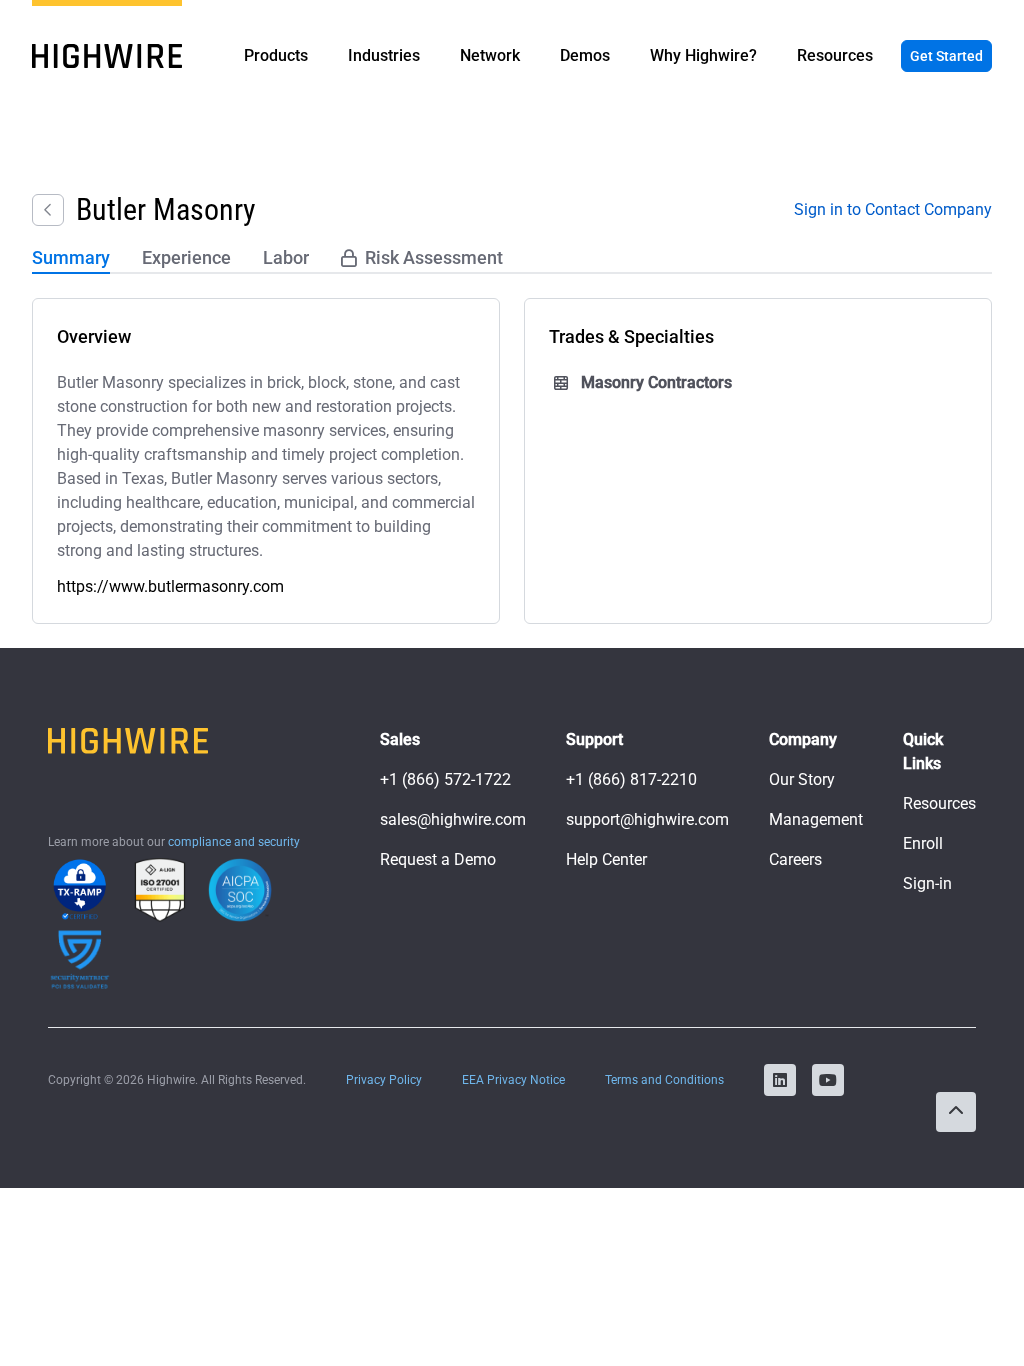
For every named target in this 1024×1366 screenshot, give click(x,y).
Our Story (802, 779)
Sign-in (927, 883)
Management (816, 819)
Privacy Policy (384, 1080)
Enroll (923, 843)
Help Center (606, 859)
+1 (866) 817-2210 (631, 779)
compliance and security (234, 842)
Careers (795, 859)
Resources (939, 803)
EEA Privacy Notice (513, 1080)
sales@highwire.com (453, 819)
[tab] (71, 259)
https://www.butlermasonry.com (170, 586)
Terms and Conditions (664, 1080)
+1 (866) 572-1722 (445, 779)
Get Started (946, 56)
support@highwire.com (647, 819)
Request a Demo (438, 859)
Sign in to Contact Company (893, 209)
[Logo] (107, 56)
